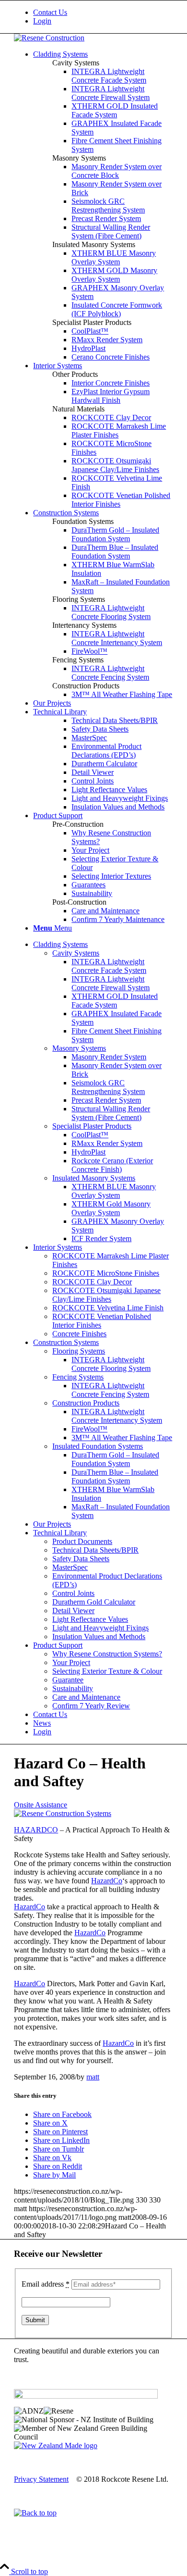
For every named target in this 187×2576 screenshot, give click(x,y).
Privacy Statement (41, 2479)
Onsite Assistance (41, 1805)
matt (93, 2077)
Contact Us (50, 12)
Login (42, 21)
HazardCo (107, 1881)
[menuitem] (103, 12)
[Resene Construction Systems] (63, 1813)
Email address (46, 2284)
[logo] (49, 38)
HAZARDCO (36, 1830)
